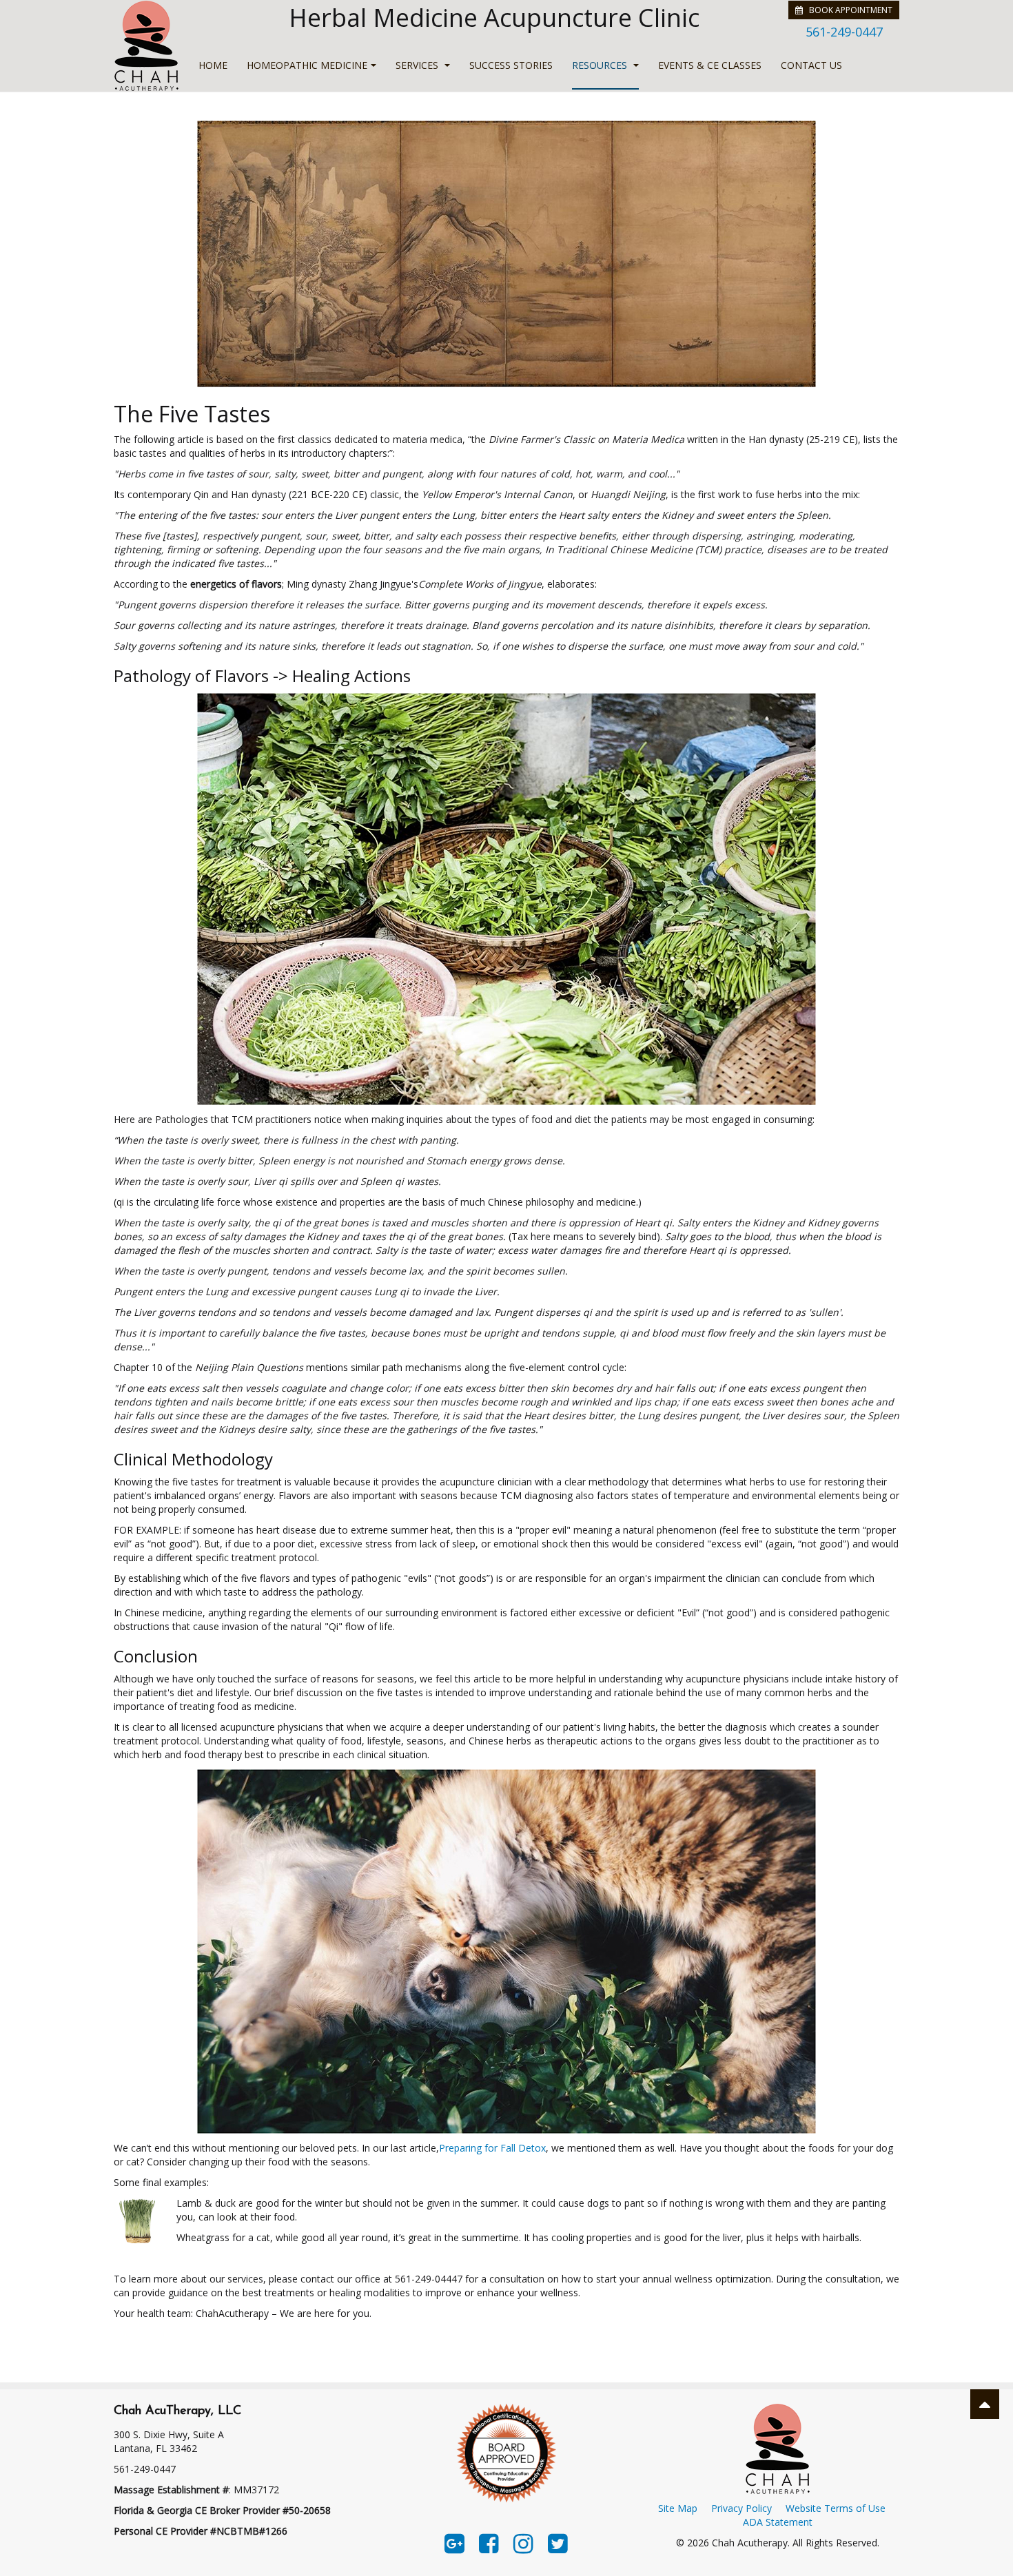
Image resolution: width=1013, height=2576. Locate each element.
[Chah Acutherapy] (146, 46)
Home (213, 65)
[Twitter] (558, 2542)
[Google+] (454, 2542)
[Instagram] (523, 2542)
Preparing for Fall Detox (492, 2148)
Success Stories (511, 65)
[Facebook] (489, 2542)
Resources (601, 65)
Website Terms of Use (836, 2508)
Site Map (678, 2508)
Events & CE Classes (710, 65)
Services (418, 65)
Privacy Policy (741, 2508)
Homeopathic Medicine (307, 65)
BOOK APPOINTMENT (848, 10)
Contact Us (811, 65)
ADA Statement (778, 2522)
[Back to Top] (985, 2404)
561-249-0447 (844, 32)
